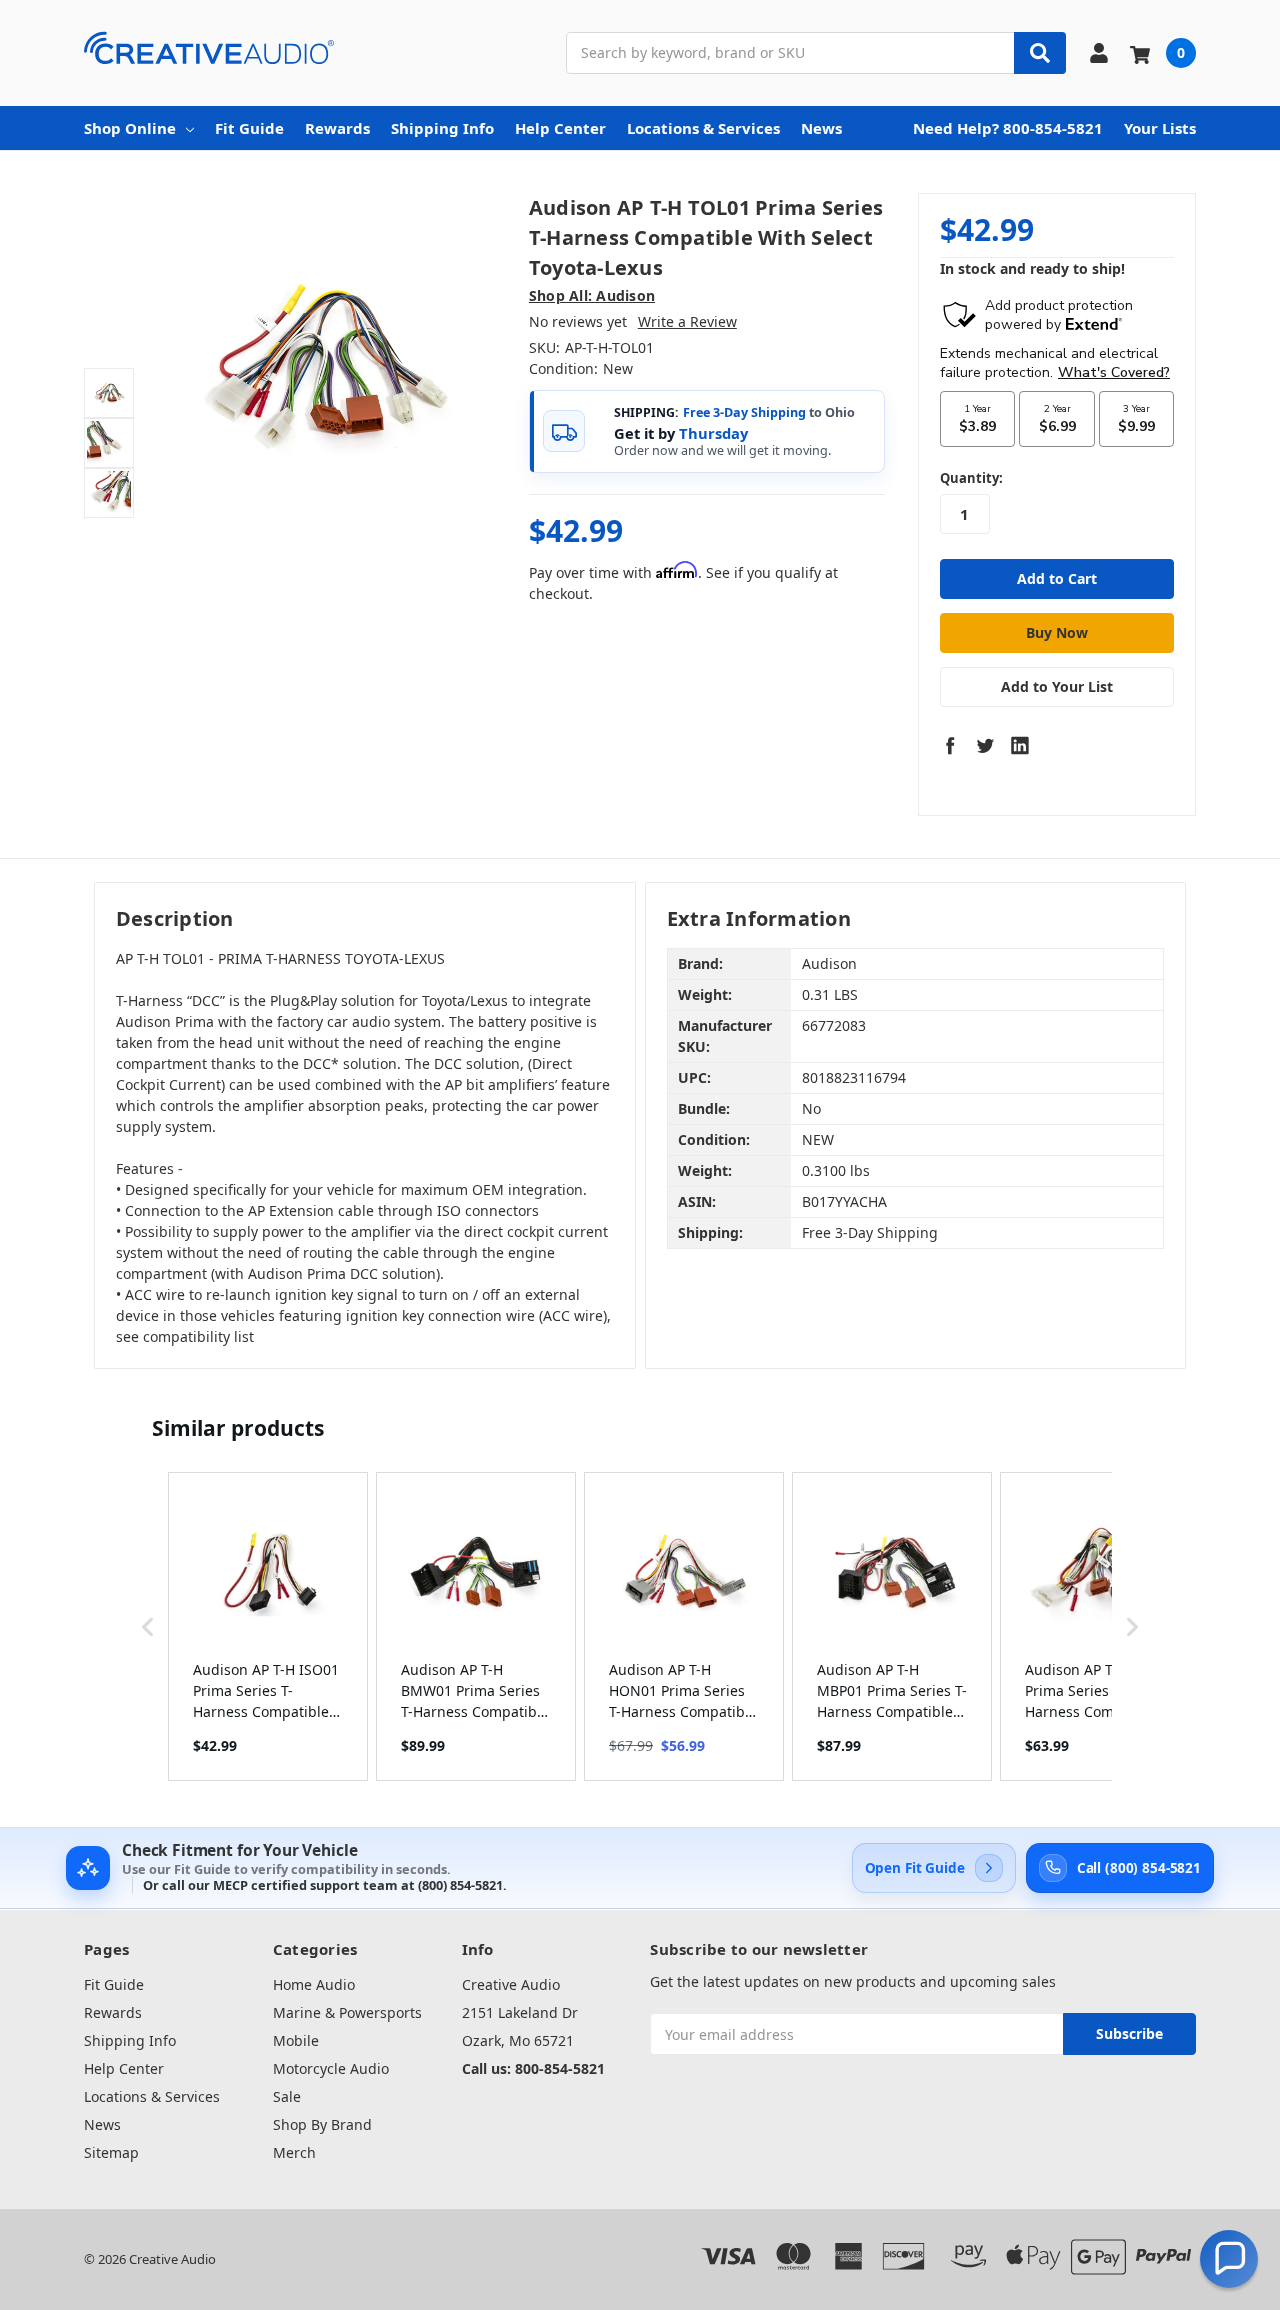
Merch (294, 2152)
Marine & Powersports (347, 2012)
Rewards (337, 128)
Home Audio (314, 1984)
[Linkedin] (1020, 745)
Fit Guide (249, 128)
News (821, 128)
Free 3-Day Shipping (744, 412)
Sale (287, 2096)
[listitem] (268, 1626)
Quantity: (971, 478)
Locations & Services (703, 128)
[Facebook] (950, 745)
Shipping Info (442, 128)
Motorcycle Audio (331, 2068)
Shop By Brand (322, 2124)
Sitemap (111, 2152)
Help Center (560, 128)
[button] (148, 1626)
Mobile (296, 2040)
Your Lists (1160, 128)
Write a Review (687, 321)
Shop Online (130, 128)
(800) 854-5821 (460, 1885)
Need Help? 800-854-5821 (1008, 128)
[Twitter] (985, 745)
